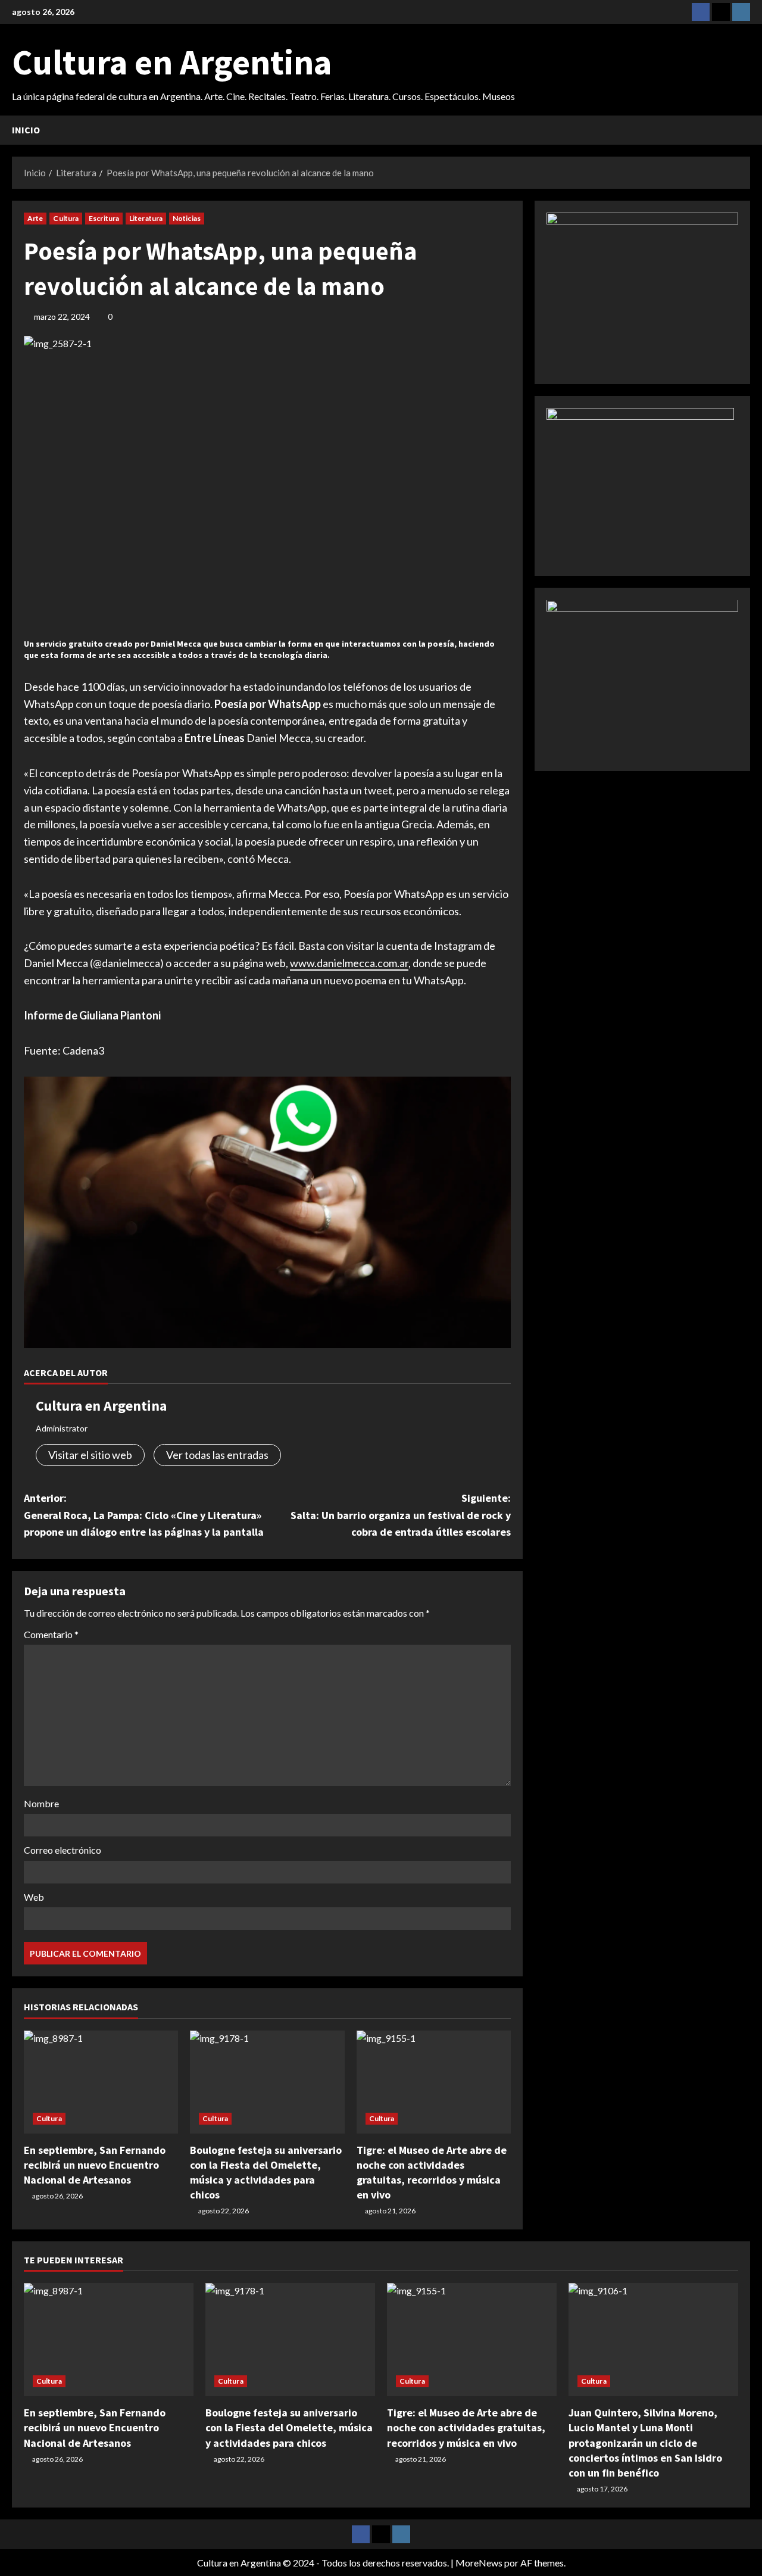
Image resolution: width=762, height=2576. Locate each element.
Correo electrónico (63, 1850)
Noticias (187, 218)
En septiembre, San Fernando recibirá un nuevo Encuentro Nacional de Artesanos (95, 2165)
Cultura (66, 218)
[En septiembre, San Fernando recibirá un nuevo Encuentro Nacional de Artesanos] (101, 2082)
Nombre (41, 1803)
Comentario (51, 1634)
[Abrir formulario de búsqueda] (747, 130)
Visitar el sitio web (90, 1455)
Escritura (104, 218)
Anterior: (144, 1515)
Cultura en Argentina (172, 62)
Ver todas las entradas (217, 1455)
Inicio (26, 130)
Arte (35, 218)
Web (34, 1897)
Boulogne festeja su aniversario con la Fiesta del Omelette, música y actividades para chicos (289, 2427)
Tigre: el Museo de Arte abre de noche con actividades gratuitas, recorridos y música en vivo (466, 2427)
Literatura (146, 218)
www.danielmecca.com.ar (349, 963)
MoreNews (479, 2563)
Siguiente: (401, 1515)
